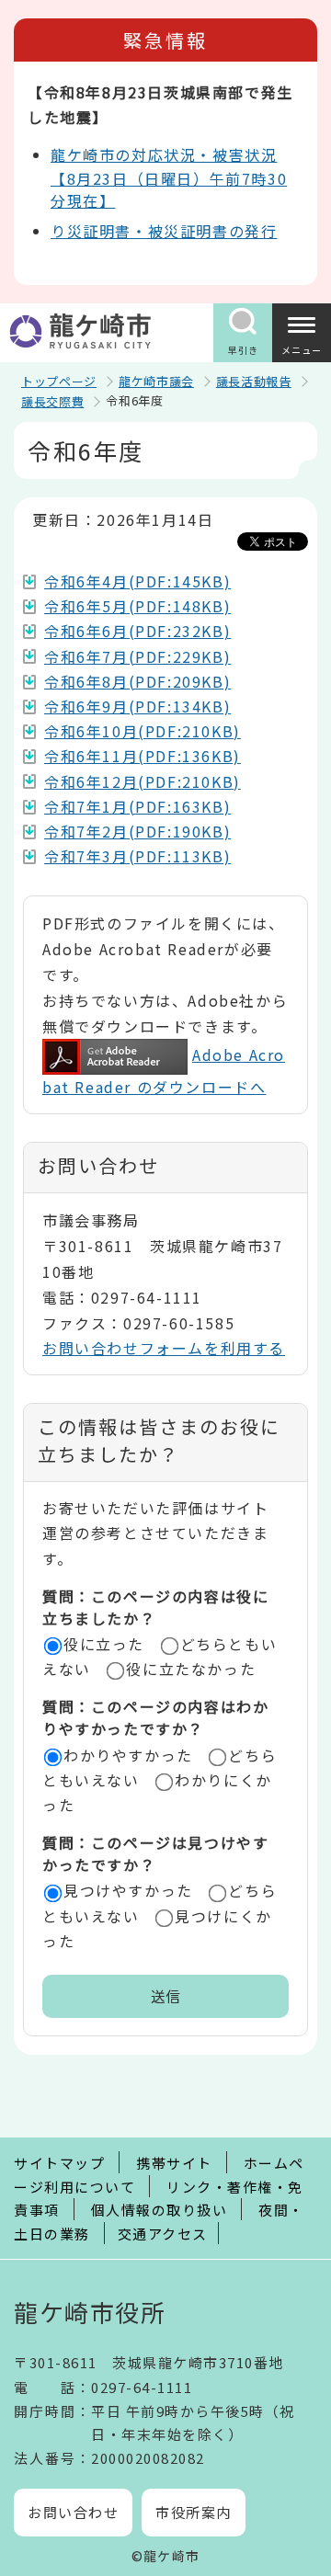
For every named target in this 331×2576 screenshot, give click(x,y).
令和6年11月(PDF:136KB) (143, 756)
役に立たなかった (191, 1669)
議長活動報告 (254, 381)
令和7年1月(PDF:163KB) (137, 806)
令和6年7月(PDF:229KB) (137, 656)
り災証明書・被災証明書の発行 (164, 231)
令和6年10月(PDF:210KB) (143, 731)
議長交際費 (52, 401)
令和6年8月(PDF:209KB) (137, 681)
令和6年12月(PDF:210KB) (143, 781)
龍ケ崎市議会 (156, 381)
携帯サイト (174, 2163)
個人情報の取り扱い (160, 2210)
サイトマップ (59, 2163)
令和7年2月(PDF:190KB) (137, 831)
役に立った (104, 1644)
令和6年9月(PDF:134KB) (137, 706)
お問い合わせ (73, 2512)
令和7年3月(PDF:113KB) (137, 856)
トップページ (59, 381)
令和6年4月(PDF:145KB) (137, 581)
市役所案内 (194, 2512)
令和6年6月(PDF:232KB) (137, 631)
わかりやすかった (128, 1755)
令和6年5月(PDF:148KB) (137, 606)
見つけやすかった (128, 1890)
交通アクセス (163, 2234)
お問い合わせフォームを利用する (164, 1348)
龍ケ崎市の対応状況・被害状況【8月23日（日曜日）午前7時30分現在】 (169, 177)
